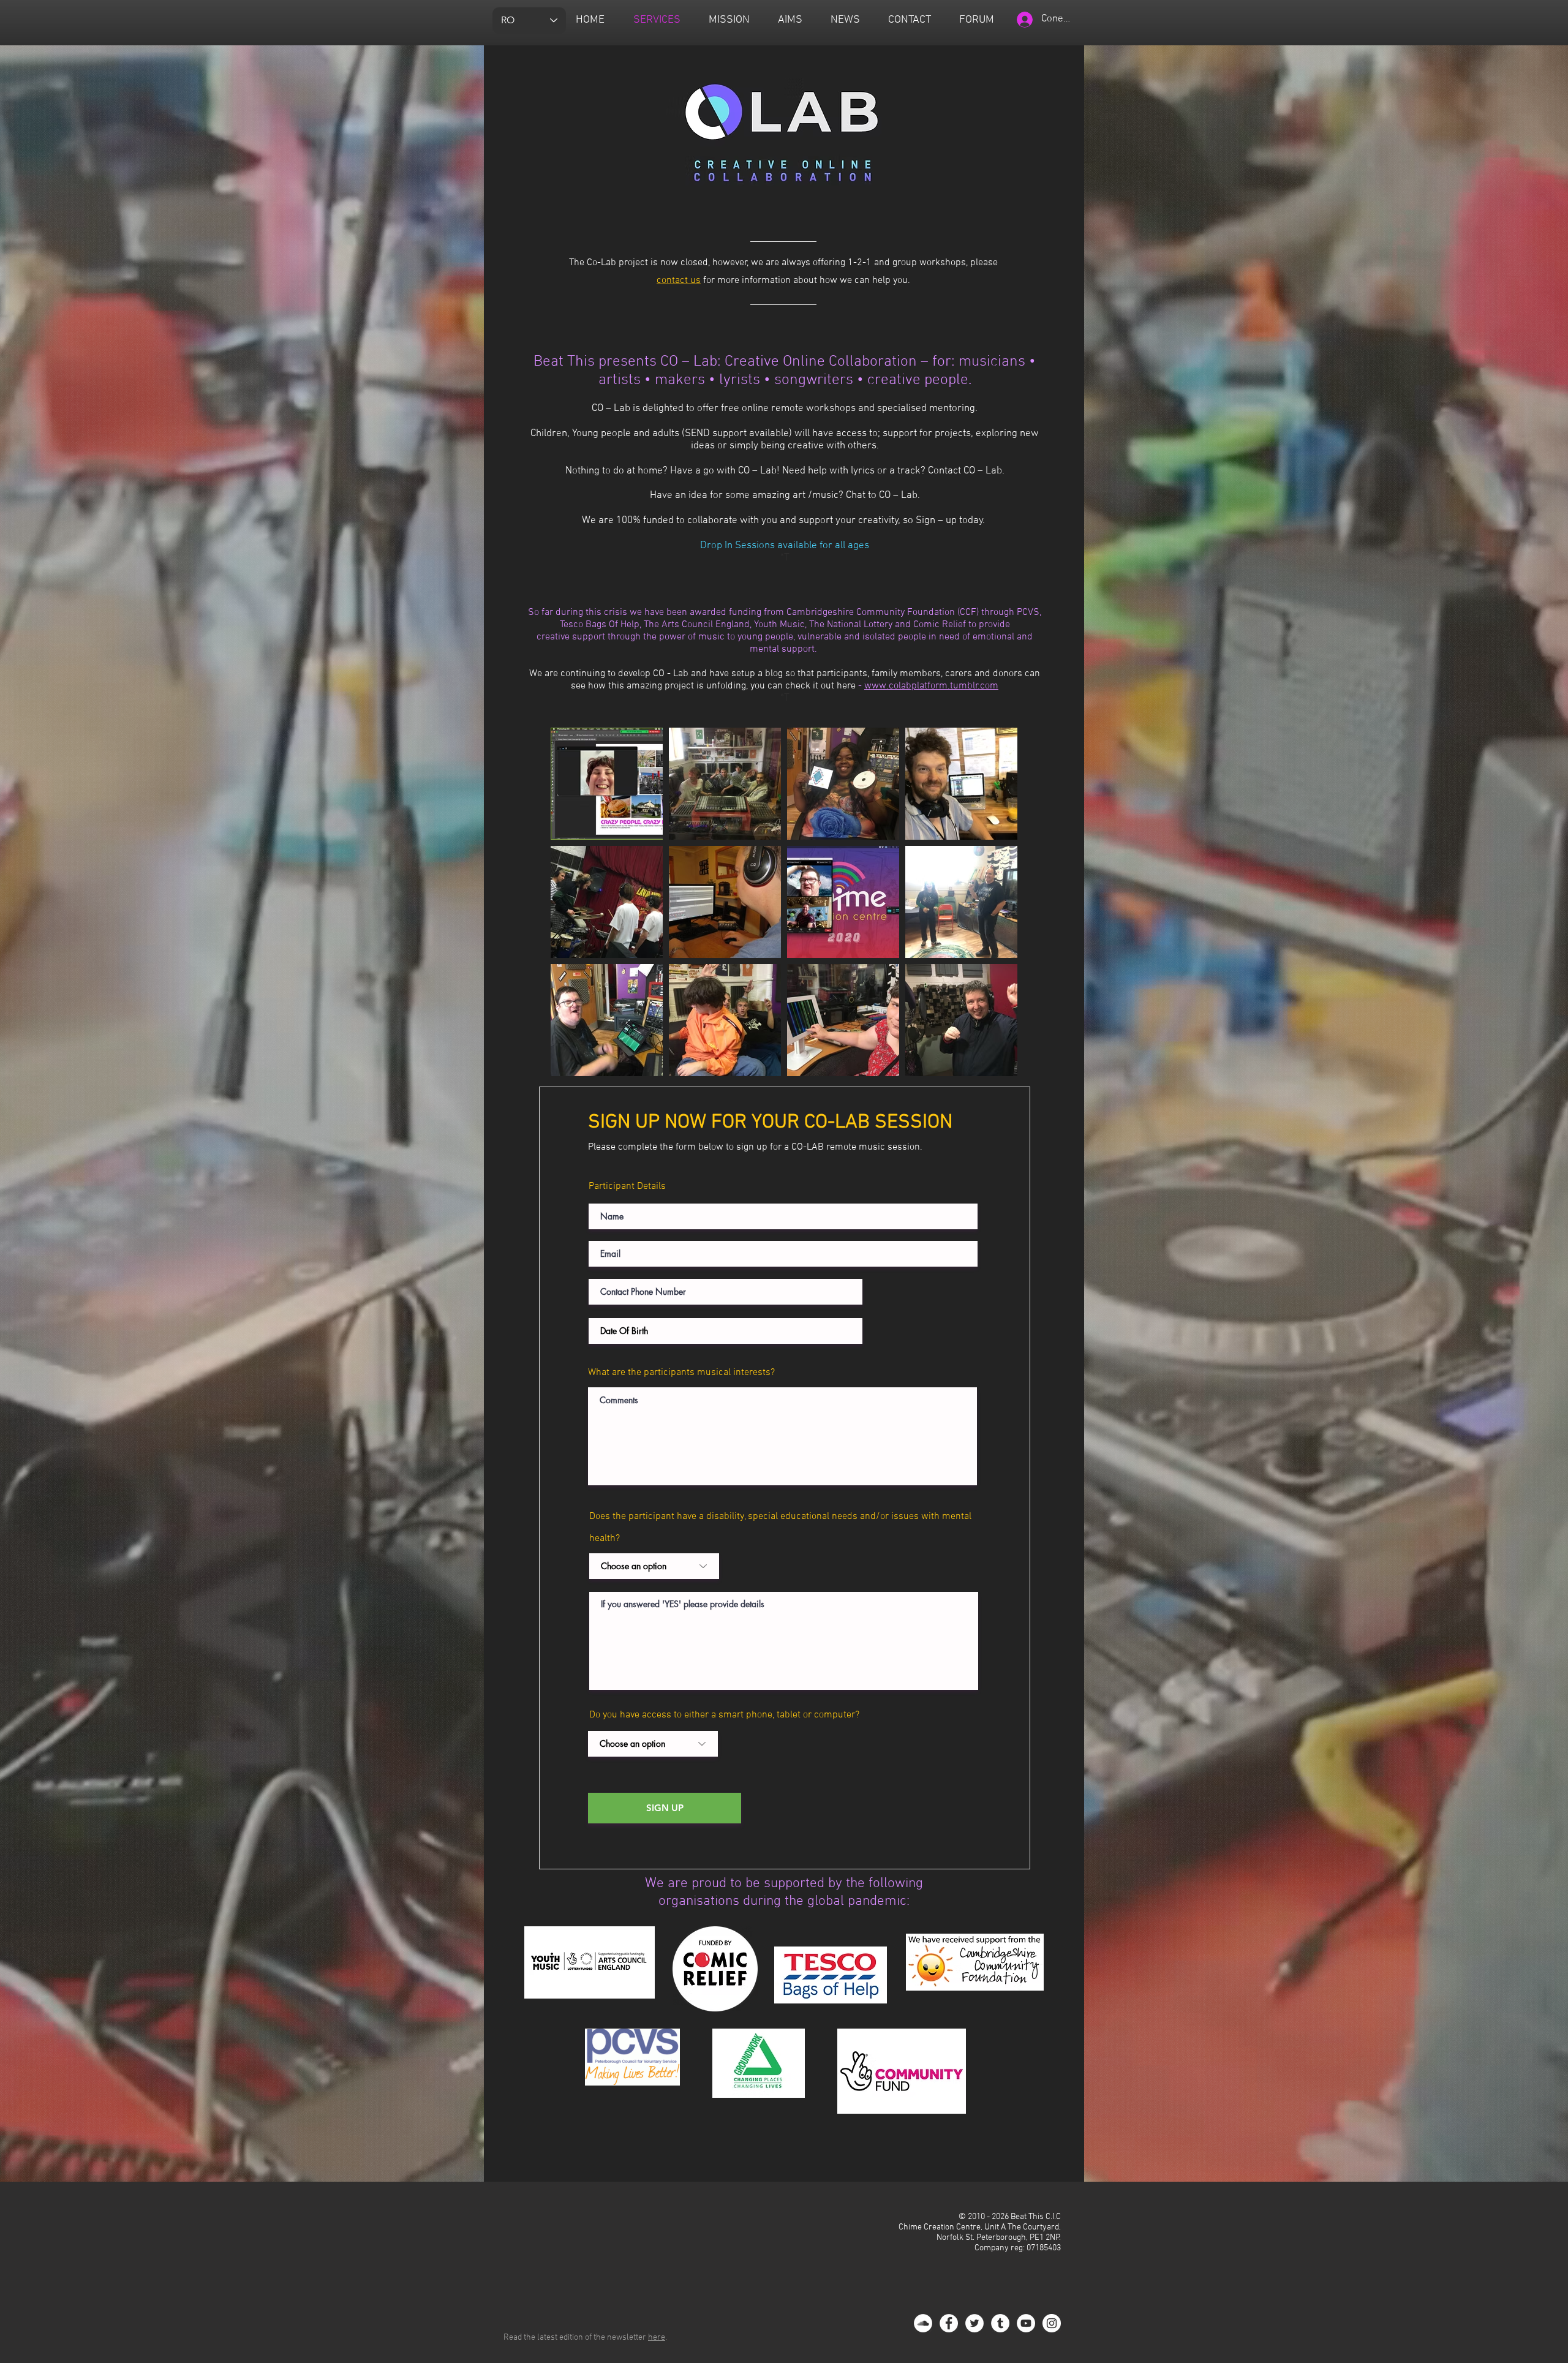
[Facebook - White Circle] (949, 2323)
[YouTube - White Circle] (1026, 2323)
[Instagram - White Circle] (1052, 2323)
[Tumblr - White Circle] (1000, 2323)
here (657, 2338)
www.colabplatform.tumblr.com (931, 686)
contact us (679, 281)
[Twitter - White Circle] (974, 2323)
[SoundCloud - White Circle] (923, 2323)
